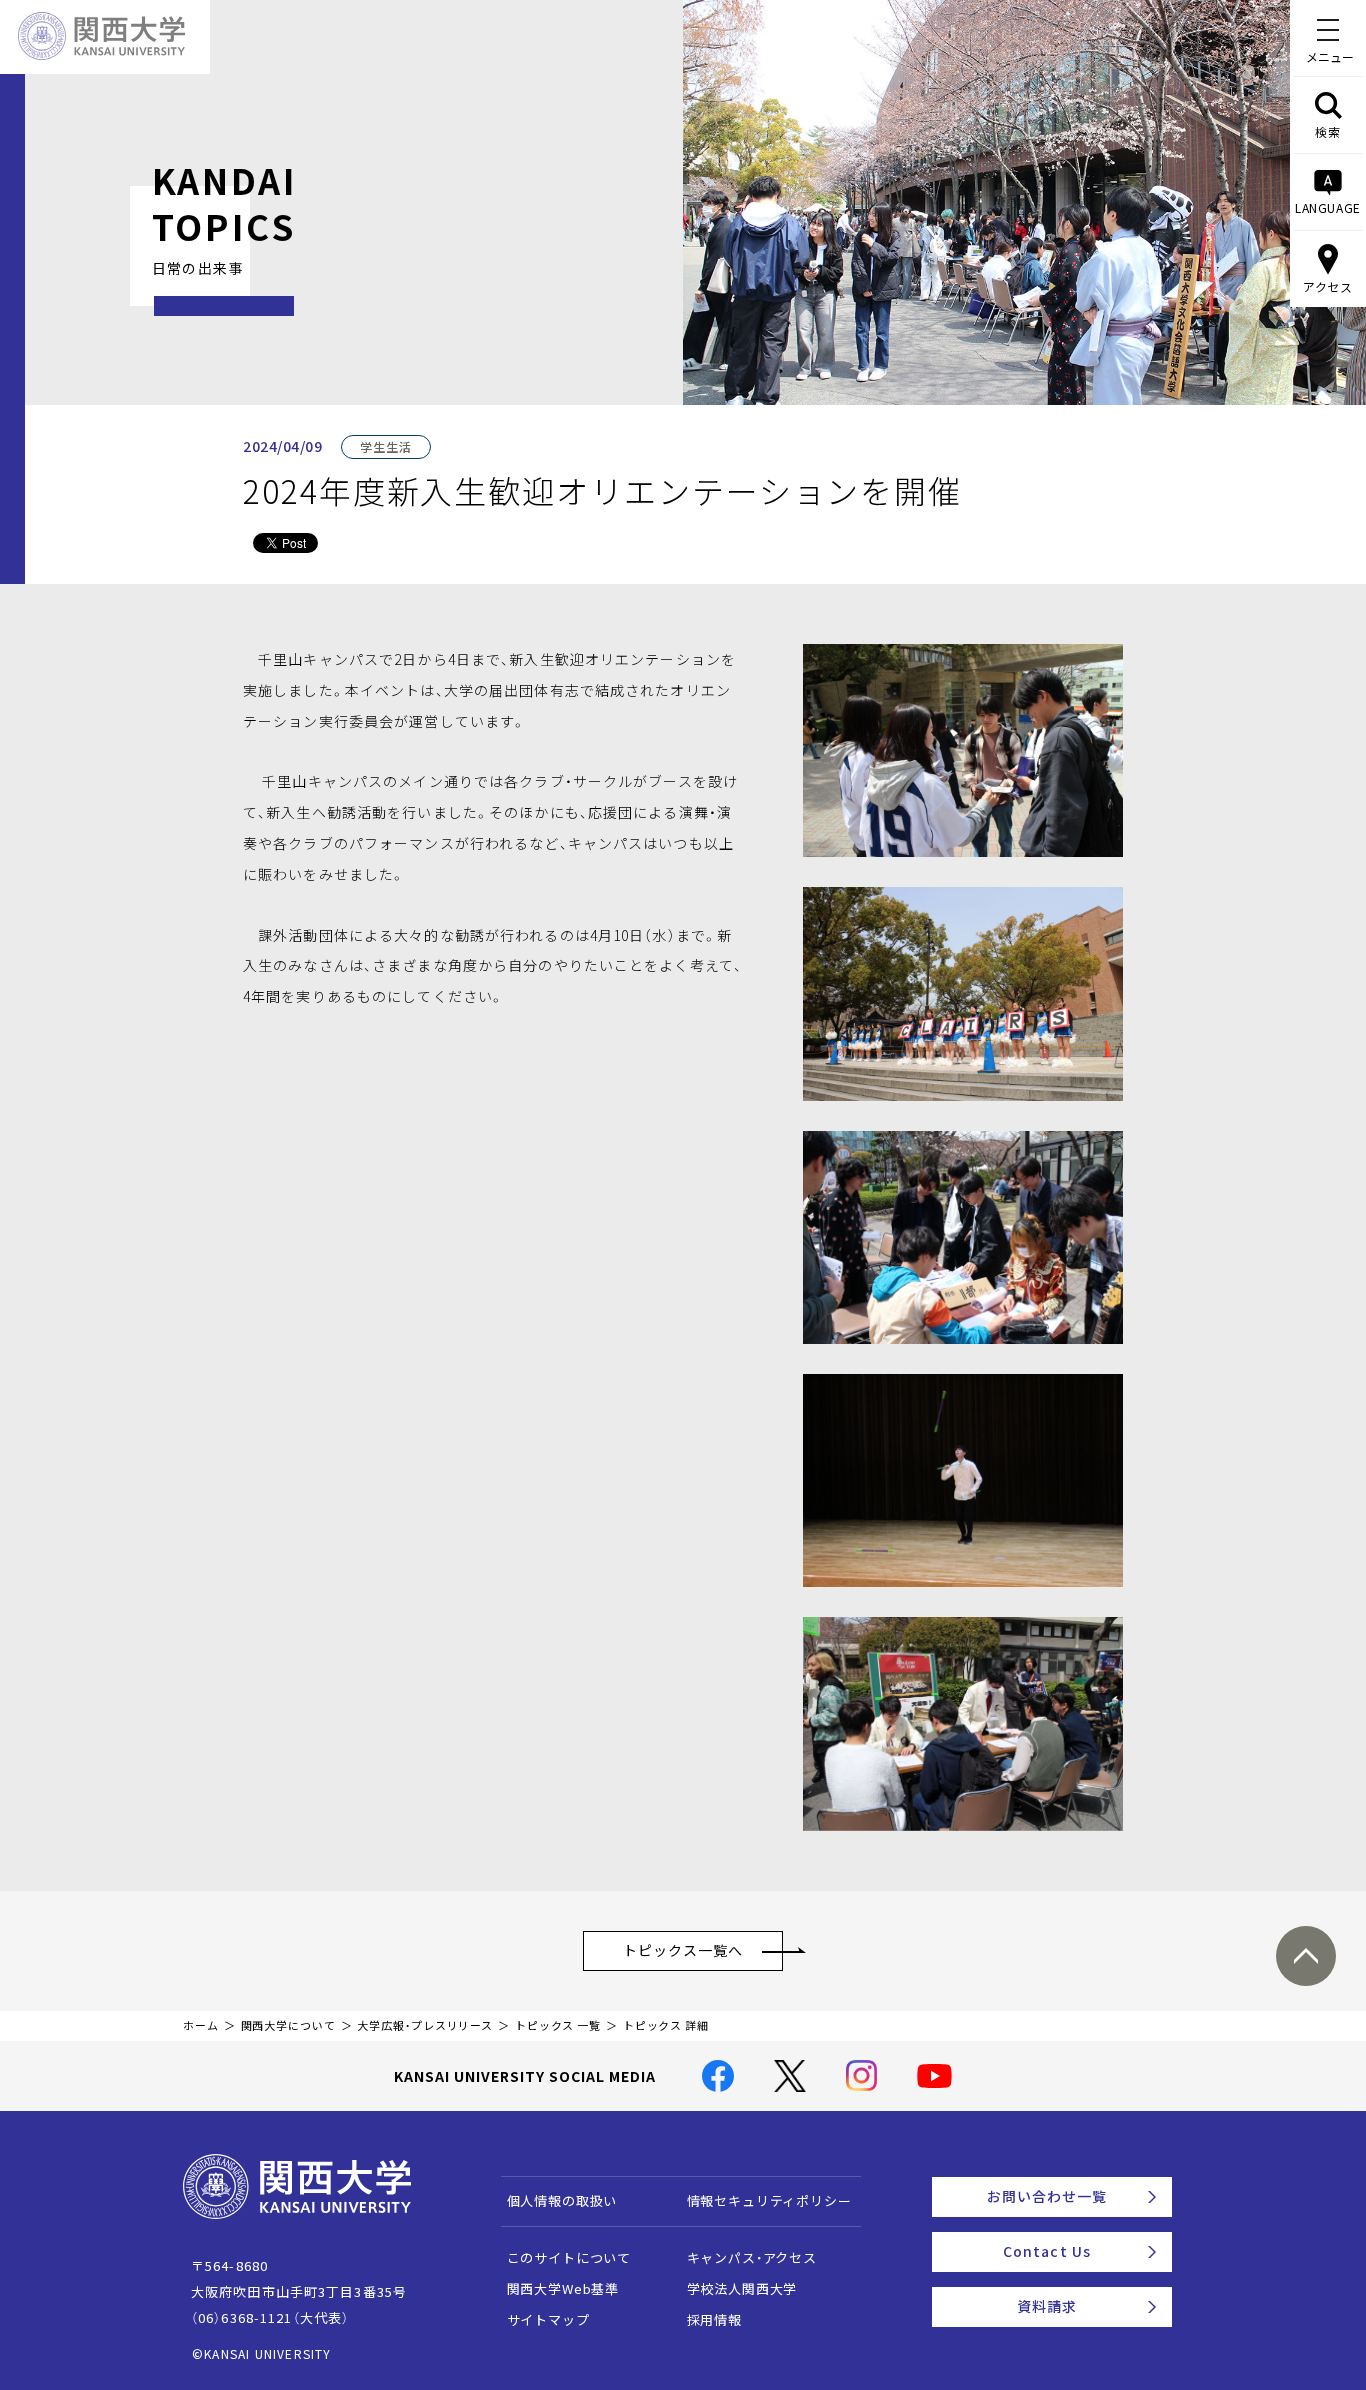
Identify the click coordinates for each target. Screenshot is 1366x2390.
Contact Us (1047, 2251)
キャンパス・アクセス (752, 2257)
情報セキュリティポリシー (769, 2200)
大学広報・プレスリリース (425, 2025)
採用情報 (714, 2319)
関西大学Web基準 (563, 2288)
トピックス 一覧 (558, 2025)
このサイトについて (569, 2257)
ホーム (201, 2025)
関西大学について (288, 2025)
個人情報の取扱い (562, 2200)
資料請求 (1047, 2306)
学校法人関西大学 (742, 2288)
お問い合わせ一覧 (1047, 2196)
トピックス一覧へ (683, 1950)
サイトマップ (548, 2319)
